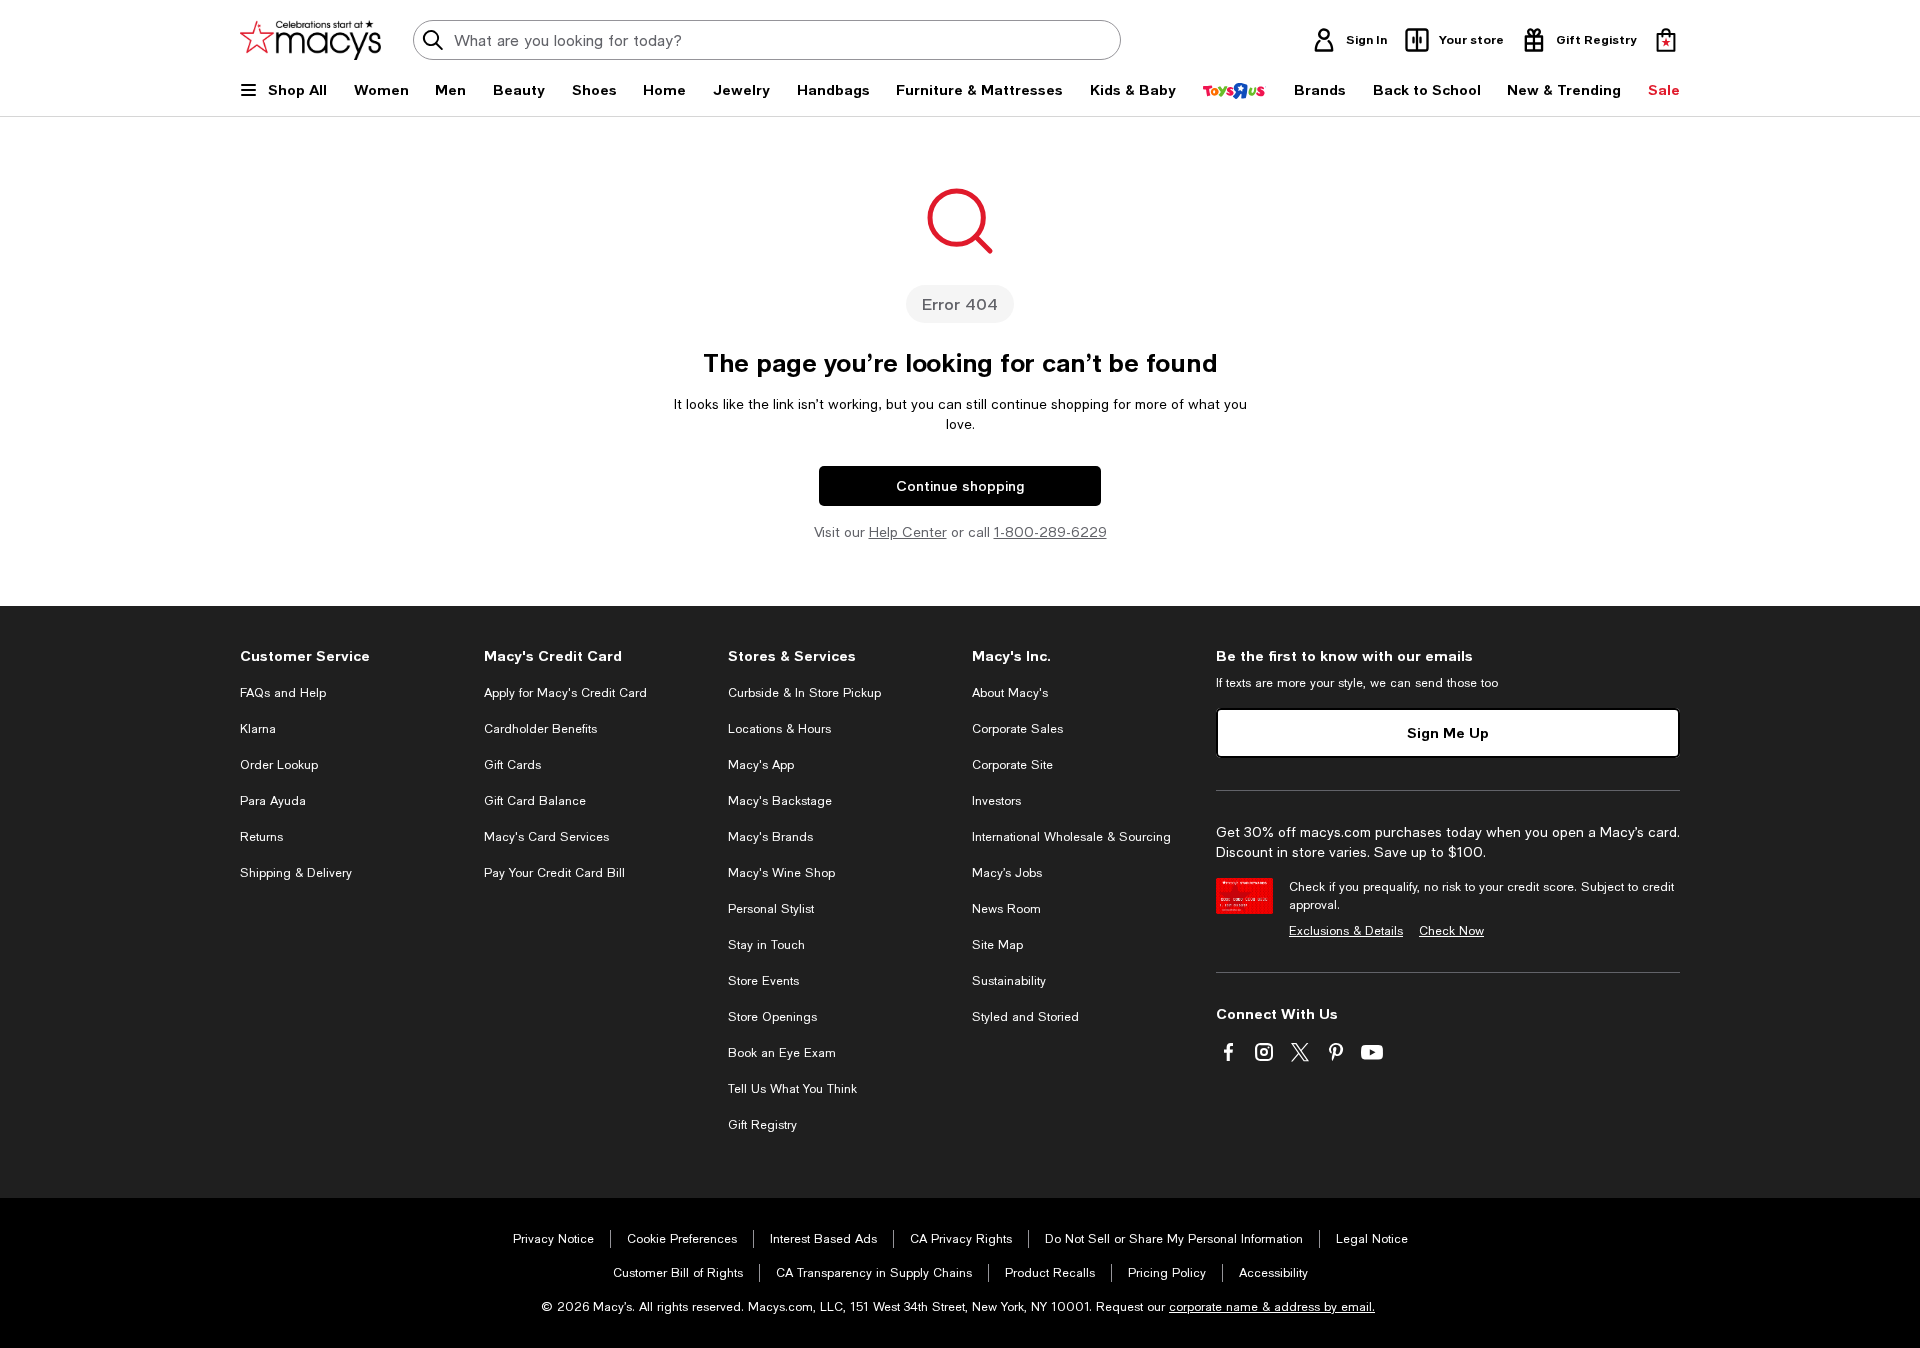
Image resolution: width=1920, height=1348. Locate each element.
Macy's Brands (770, 837)
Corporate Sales (1017, 729)
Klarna (258, 729)
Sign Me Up (1448, 732)
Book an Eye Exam (782, 1053)
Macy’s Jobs (1007, 873)
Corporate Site (1012, 765)
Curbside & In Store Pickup (804, 693)
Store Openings (772, 1017)
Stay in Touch (766, 945)
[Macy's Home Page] (310, 40)
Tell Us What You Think (792, 1089)
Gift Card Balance (535, 801)
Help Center (908, 532)
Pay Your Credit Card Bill (554, 873)
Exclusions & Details (1346, 931)
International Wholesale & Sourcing (1071, 837)
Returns (261, 837)
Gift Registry (762, 1125)
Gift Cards (512, 765)
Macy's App (761, 765)
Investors (996, 801)
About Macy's (1010, 693)
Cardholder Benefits (540, 729)
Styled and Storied (1025, 1017)
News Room (1006, 909)
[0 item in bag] (1666, 40)
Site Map (997, 945)
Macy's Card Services (546, 837)
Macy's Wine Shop (781, 873)
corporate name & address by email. (1272, 1307)
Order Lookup (279, 765)
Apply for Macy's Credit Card (565, 693)
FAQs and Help (283, 693)
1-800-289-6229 (1050, 532)
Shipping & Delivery (296, 873)
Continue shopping (960, 485)
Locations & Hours (779, 729)
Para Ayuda (273, 801)
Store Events (763, 981)
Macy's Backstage (780, 801)
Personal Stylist (771, 909)
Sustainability (1009, 981)
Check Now (1451, 931)
